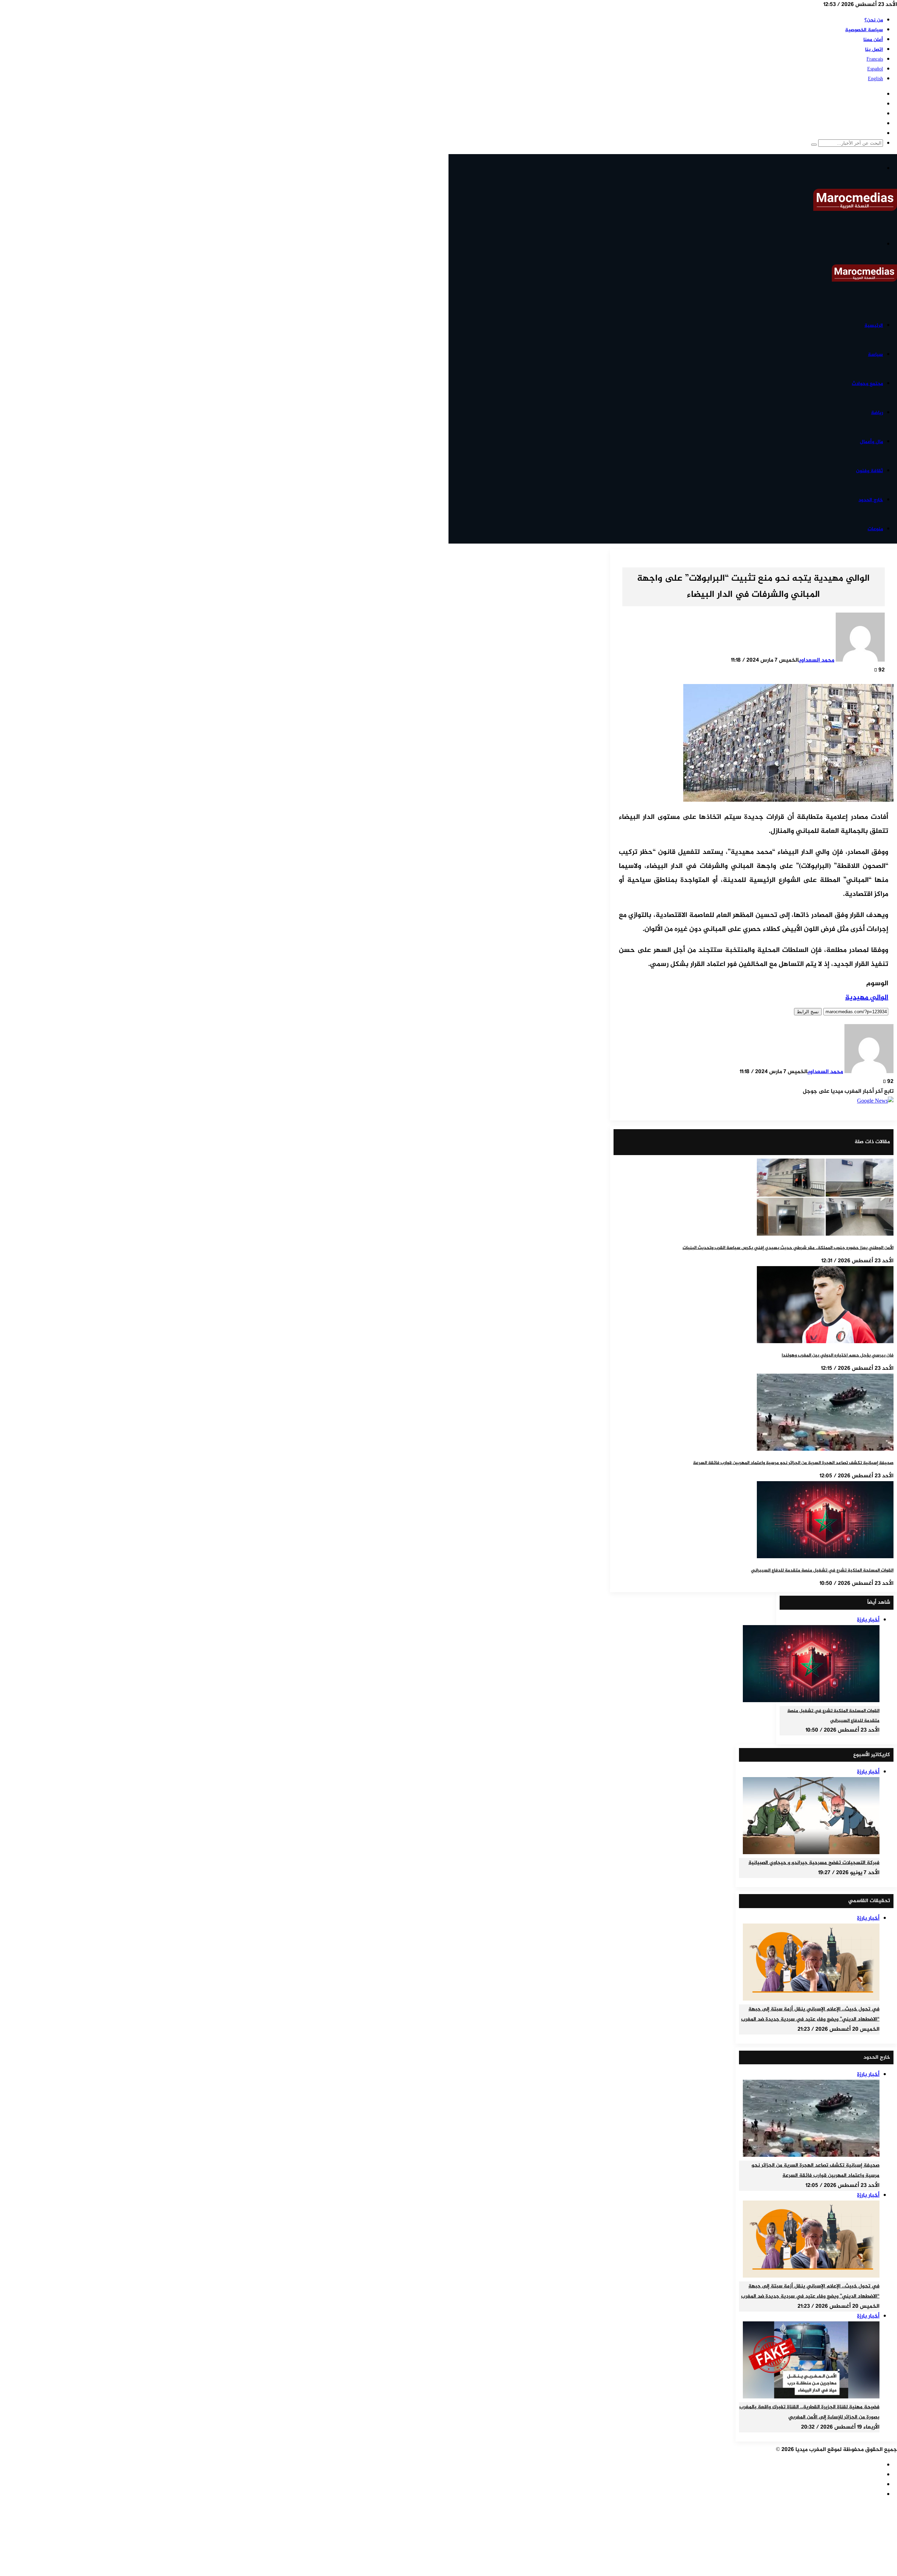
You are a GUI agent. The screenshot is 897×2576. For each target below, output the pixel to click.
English (875, 79)
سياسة (875, 355)
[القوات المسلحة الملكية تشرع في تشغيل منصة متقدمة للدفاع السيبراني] (825, 1557)
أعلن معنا (873, 40)
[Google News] (875, 1101)
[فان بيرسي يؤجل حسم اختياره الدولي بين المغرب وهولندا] (825, 1342)
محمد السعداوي (817, 660)
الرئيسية (874, 326)
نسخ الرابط (808, 1012)
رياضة (877, 413)
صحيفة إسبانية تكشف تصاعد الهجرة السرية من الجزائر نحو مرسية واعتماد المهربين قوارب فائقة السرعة (793, 1463)
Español (875, 69)
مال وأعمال (871, 442)
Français (875, 59)
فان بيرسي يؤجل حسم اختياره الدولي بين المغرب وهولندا (838, 1355)
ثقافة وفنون (869, 471)
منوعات (875, 529)
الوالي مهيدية (867, 998)
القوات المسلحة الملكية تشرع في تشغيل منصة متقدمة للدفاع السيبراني (822, 1570)
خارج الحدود (871, 500)
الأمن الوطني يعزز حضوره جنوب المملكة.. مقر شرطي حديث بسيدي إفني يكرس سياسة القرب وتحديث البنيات (788, 1248)
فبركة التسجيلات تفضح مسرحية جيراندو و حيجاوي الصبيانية (814, 1863)
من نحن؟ (874, 20)
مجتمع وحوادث (867, 384)
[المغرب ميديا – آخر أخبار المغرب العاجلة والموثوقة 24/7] (855, 210)
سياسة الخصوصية (864, 30)
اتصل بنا (874, 50)
